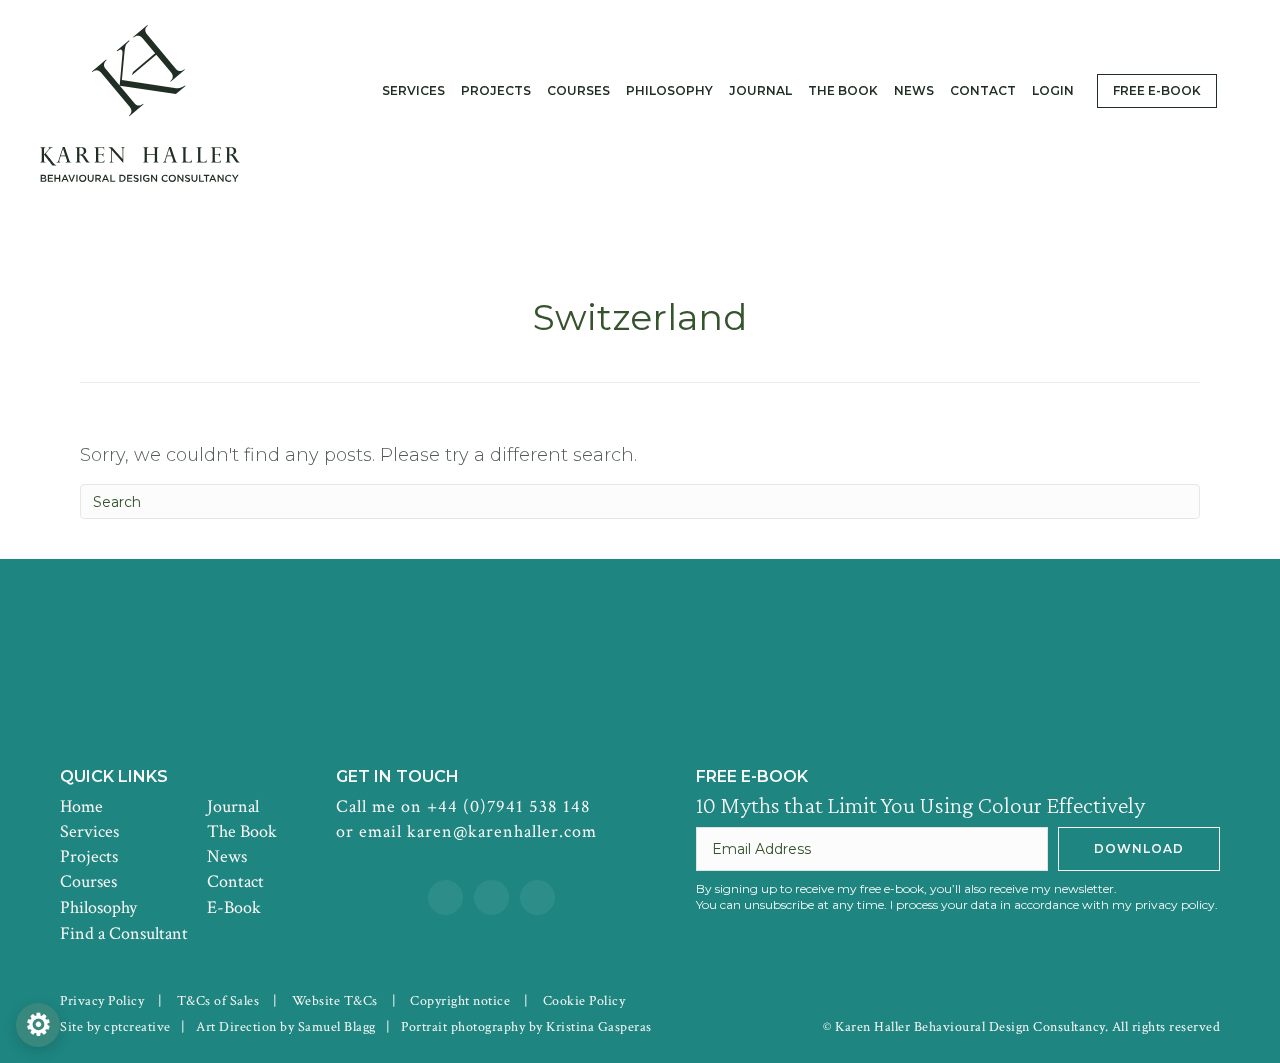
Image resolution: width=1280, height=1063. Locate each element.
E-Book (234, 907)
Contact (235, 881)
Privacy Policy (102, 1001)
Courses (88, 881)
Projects (89, 856)
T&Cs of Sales (218, 1001)
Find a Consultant (124, 933)
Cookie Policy (584, 1001)
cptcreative (137, 1027)
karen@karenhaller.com (502, 831)
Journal (233, 806)
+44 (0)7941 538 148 (509, 806)
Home (81, 806)
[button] (1139, 849)
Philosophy (98, 907)
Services (89, 831)
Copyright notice (460, 1001)
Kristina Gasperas (599, 1027)
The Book (242, 831)
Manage (38, 1025)
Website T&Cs (335, 1001)
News (227, 856)
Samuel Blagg (337, 1027)
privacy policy (1175, 904)
